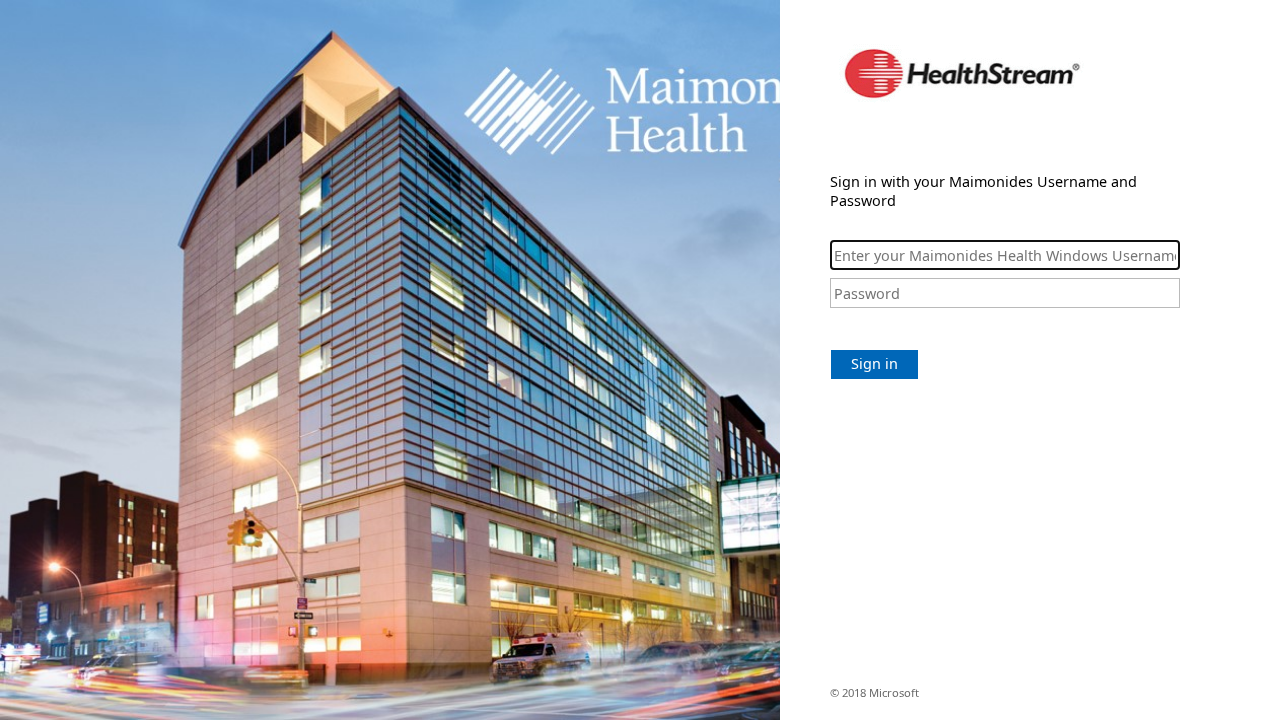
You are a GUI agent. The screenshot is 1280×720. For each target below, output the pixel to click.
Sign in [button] (874, 363)
